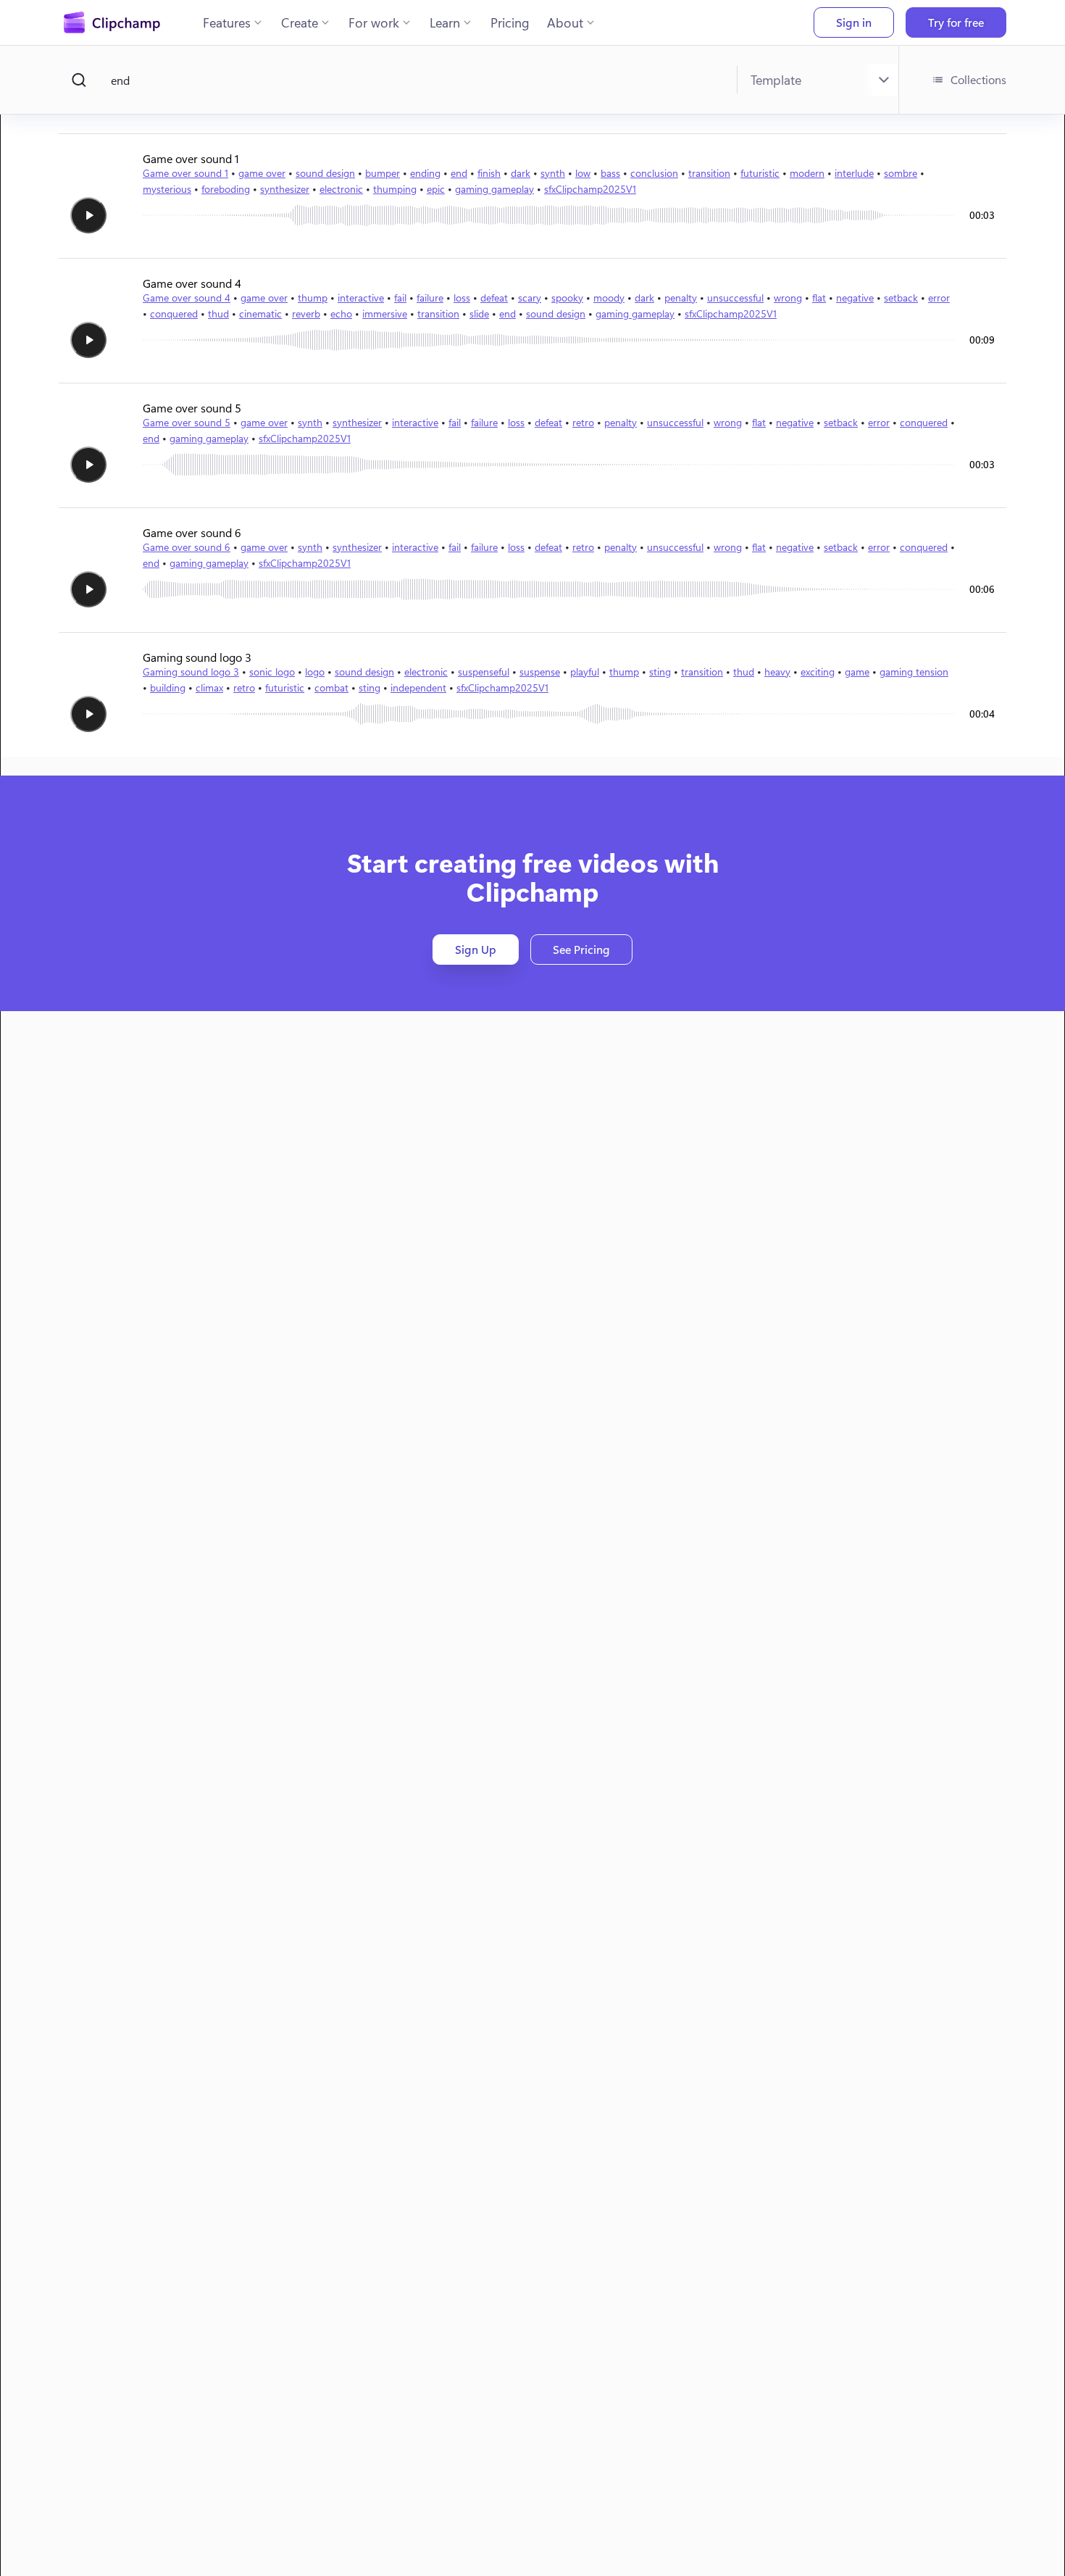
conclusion (654, 173)
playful (585, 672)
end (459, 173)
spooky (567, 298)
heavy (777, 672)
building (168, 687)
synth (553, 173)
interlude (854, 173)
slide (479, 313)
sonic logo (272, 672)
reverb (306, 313)
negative (855, 298)
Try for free (956, 22)
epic (436, 189)
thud (218, 313)
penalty (681, 298)
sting (660, 672)
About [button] (565, 22)
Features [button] (227, 22)
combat (331, 687)
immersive (385, 313)
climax (209, 687)
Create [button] (300, 22)
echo (341, 313)
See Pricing (581, 949)
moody (609, 298)
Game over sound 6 (187, 547)
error (939, 298)
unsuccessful (735, 298)
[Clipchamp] (112, 22)
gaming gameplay (494, 189)
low (583, 173)
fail (400, 298)
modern (807, 173)
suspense (540, 672)
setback (901, 298)
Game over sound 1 (185, 173)
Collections (978, 79)
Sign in (854, 22)
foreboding (226, 189)
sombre (901, 173)
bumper (383, 173)
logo (315, 672)
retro (583, 422)
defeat (494, 298)
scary (530, 298)
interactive (361, 298)
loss (462, 298)
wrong (788, 298)
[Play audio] (88, 215)
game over (262, 173)
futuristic (760, 173)
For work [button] (374, 22)
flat (819, 298)
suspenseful (484, 672)
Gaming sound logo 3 (191, 672)
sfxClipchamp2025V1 (590, 189)
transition (709, 173)
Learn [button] (445, 22)
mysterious (167, 189)
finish (489, 173)
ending (425, 173)
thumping (395, 189)
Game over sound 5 (187, 422)
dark (521, 173)
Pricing (510, 22)
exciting (818, 672)
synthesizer (285, 189)
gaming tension (914, 672)
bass (610, 173)
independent (418, 687)
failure (430, 298)
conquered (174, 313)
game (857, 672)
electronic (341, 189)
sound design (325, 173)
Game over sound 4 (187, 298)
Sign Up (476, 949)
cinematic (260, 313)
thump (313, 298)
